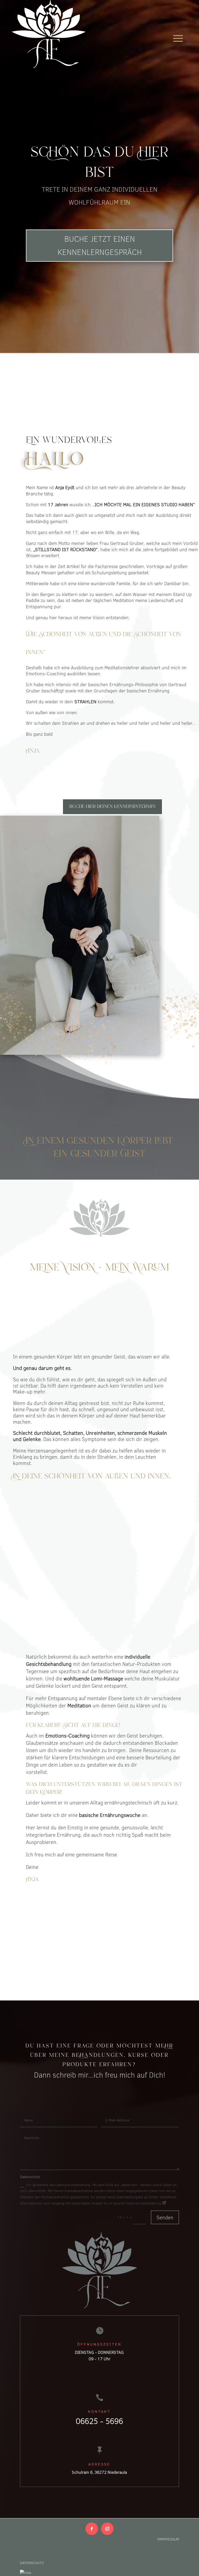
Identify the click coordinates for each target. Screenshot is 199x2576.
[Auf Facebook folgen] (92, 2529)
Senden (165, 2217)
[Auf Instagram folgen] (107, 2529)
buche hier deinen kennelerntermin (112, 807)
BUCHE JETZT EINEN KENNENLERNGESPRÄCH (100, 245)
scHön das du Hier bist (100, 163)
